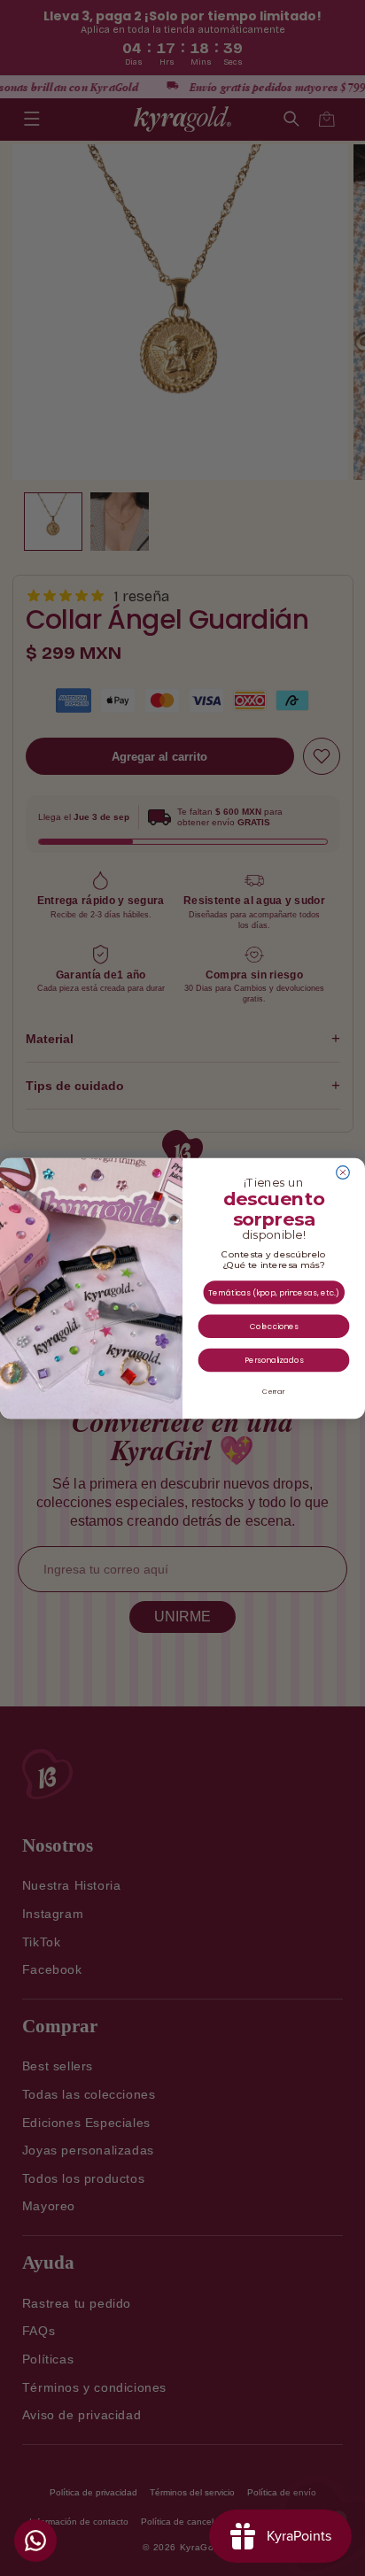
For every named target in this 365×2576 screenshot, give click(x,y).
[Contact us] (35, 2541)
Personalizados (274, 1359)
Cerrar (273, 1391)
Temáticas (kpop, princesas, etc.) (274, 1292)
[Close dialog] (343, 1172)
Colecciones (274, 1326)
